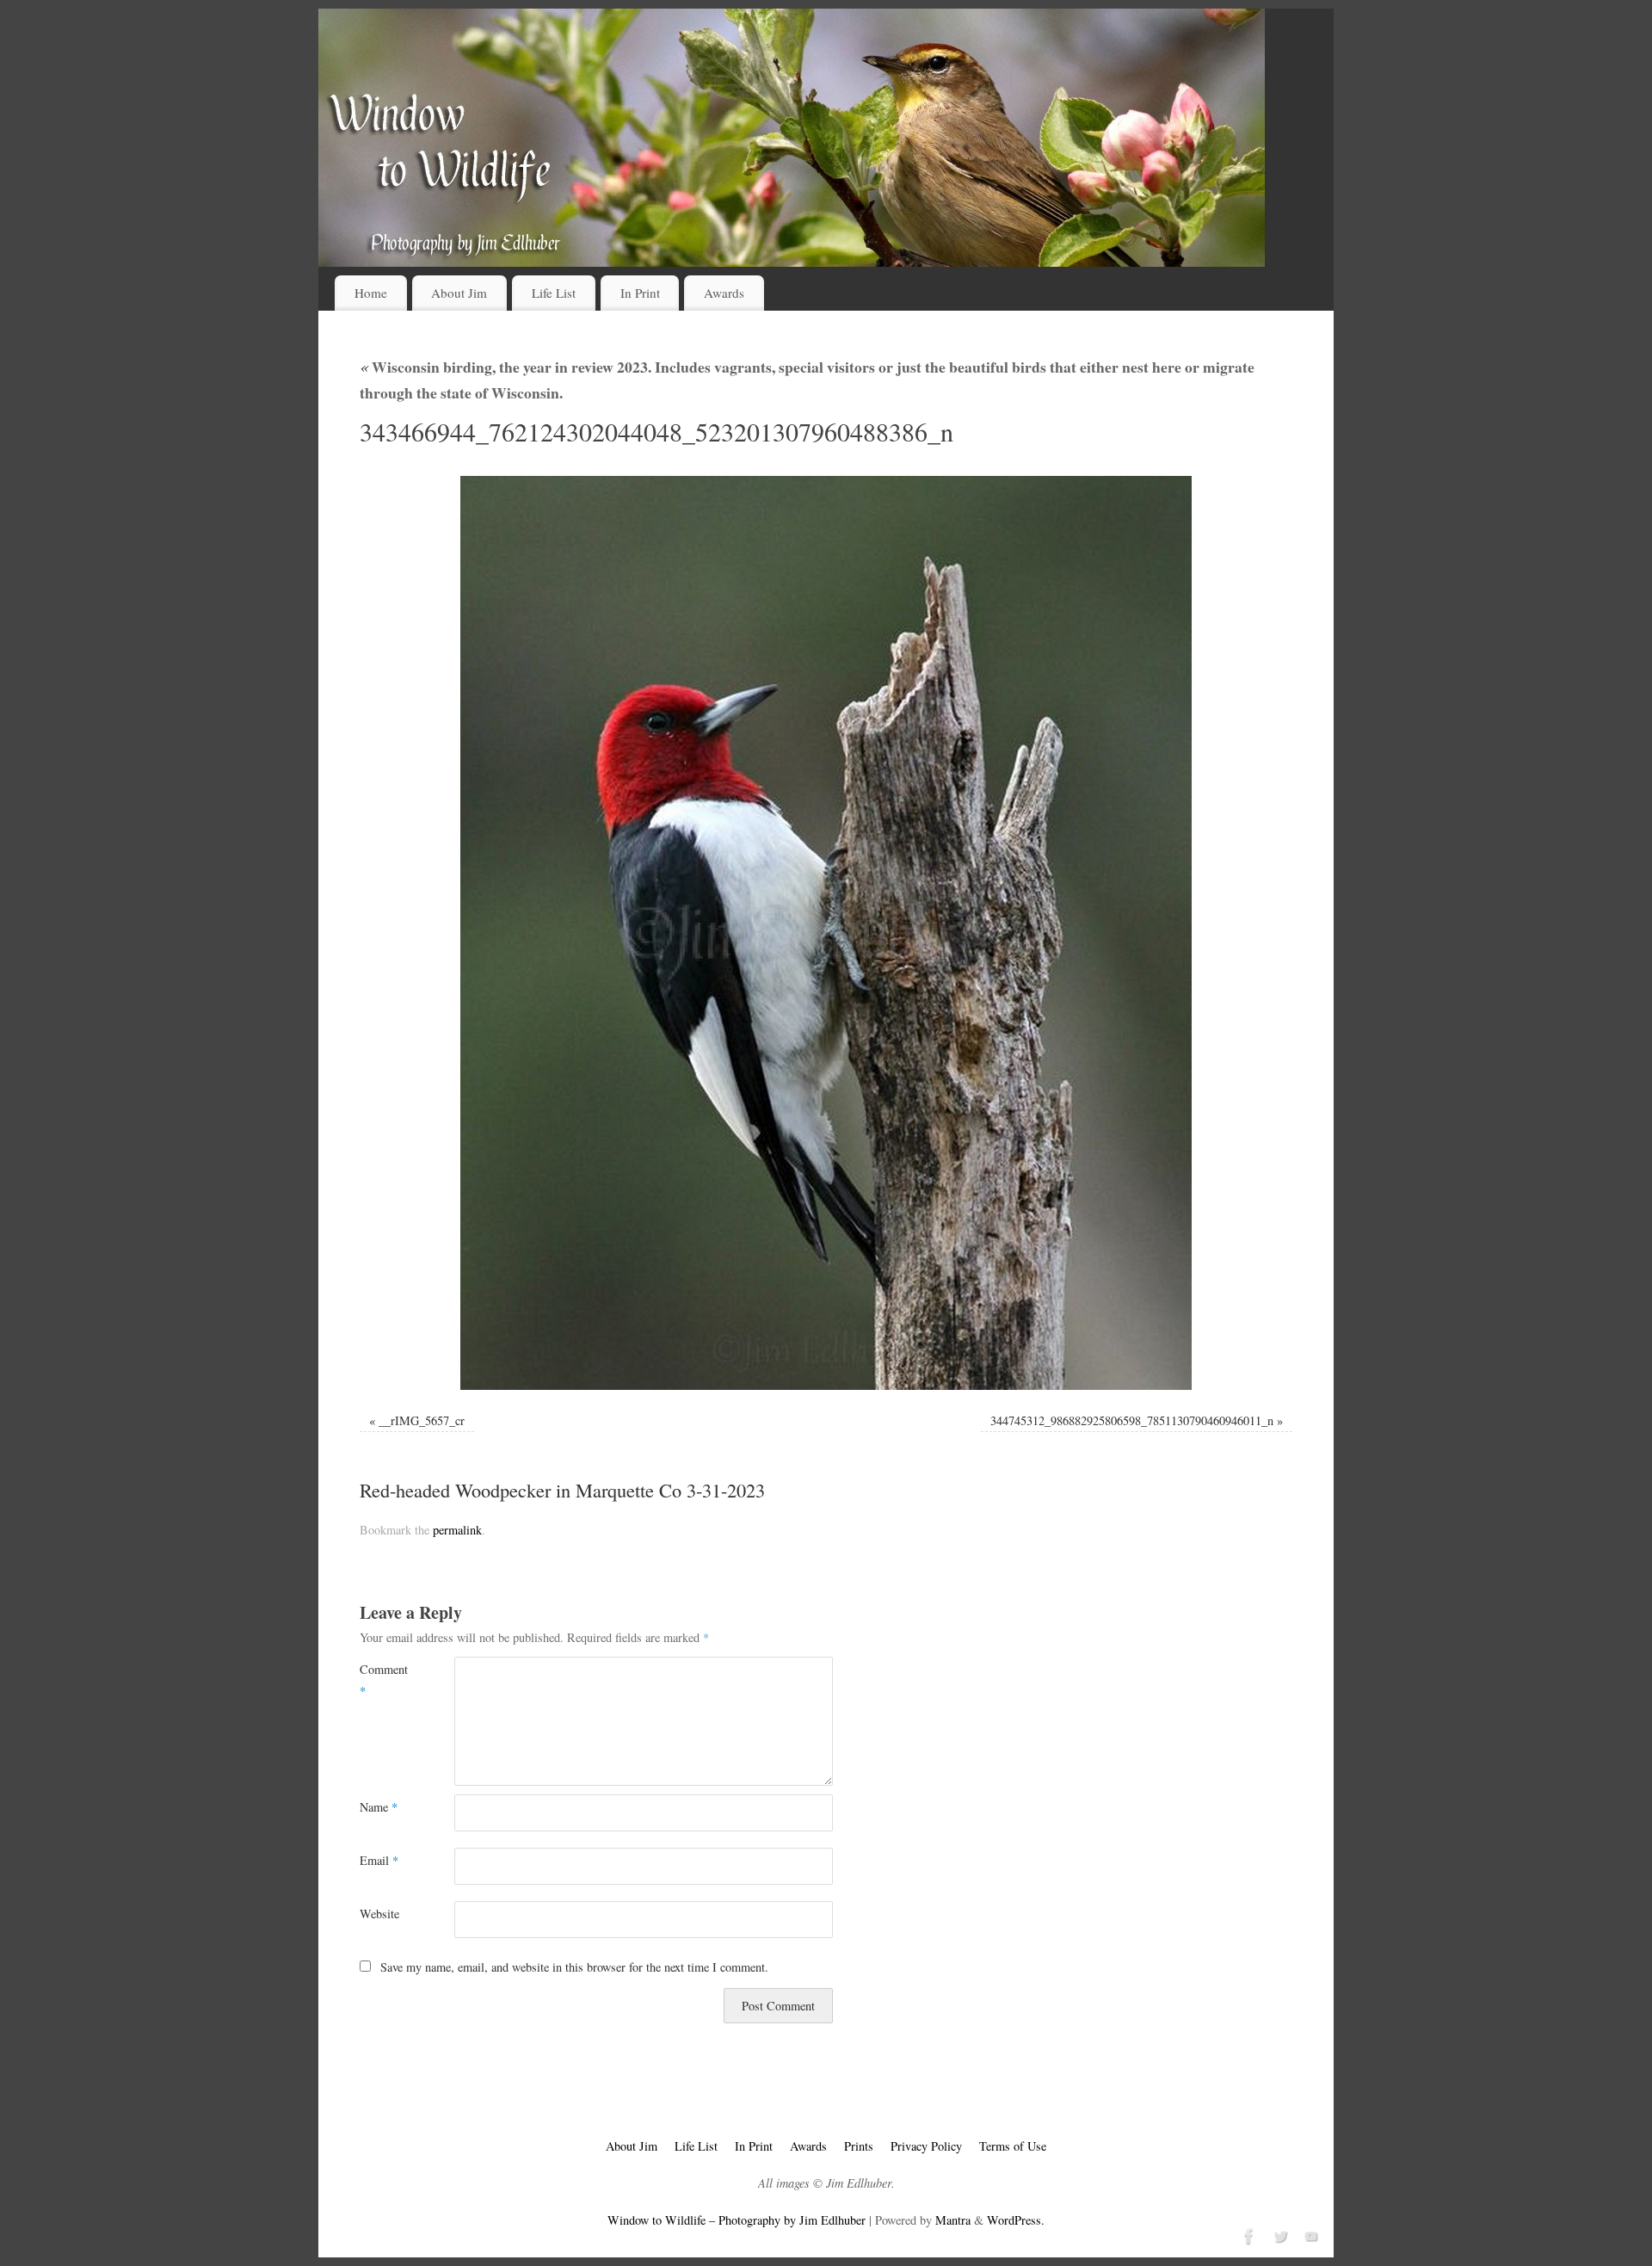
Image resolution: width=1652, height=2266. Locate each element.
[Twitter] (1279, 2234)
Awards (724, 293)
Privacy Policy (926, 2146)
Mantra (953, 2220)
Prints (859, 2146)
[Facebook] (1248, 2234)
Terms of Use (1013, 2146)
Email (379, 1860)
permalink (457, 1530)
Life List (554, 293)
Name (379, 1807)
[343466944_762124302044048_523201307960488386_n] (826, 933)
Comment (383, 1679)
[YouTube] (1310, 2234)
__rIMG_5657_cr (422, 1420)
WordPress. (1016, 2220)
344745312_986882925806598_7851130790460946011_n (1132, 1420)
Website (379, 1914)
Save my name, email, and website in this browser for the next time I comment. (574, 1967)
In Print (640, 293)
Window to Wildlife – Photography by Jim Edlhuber (737, 2220)
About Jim (459, 293)
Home (371, 293)
